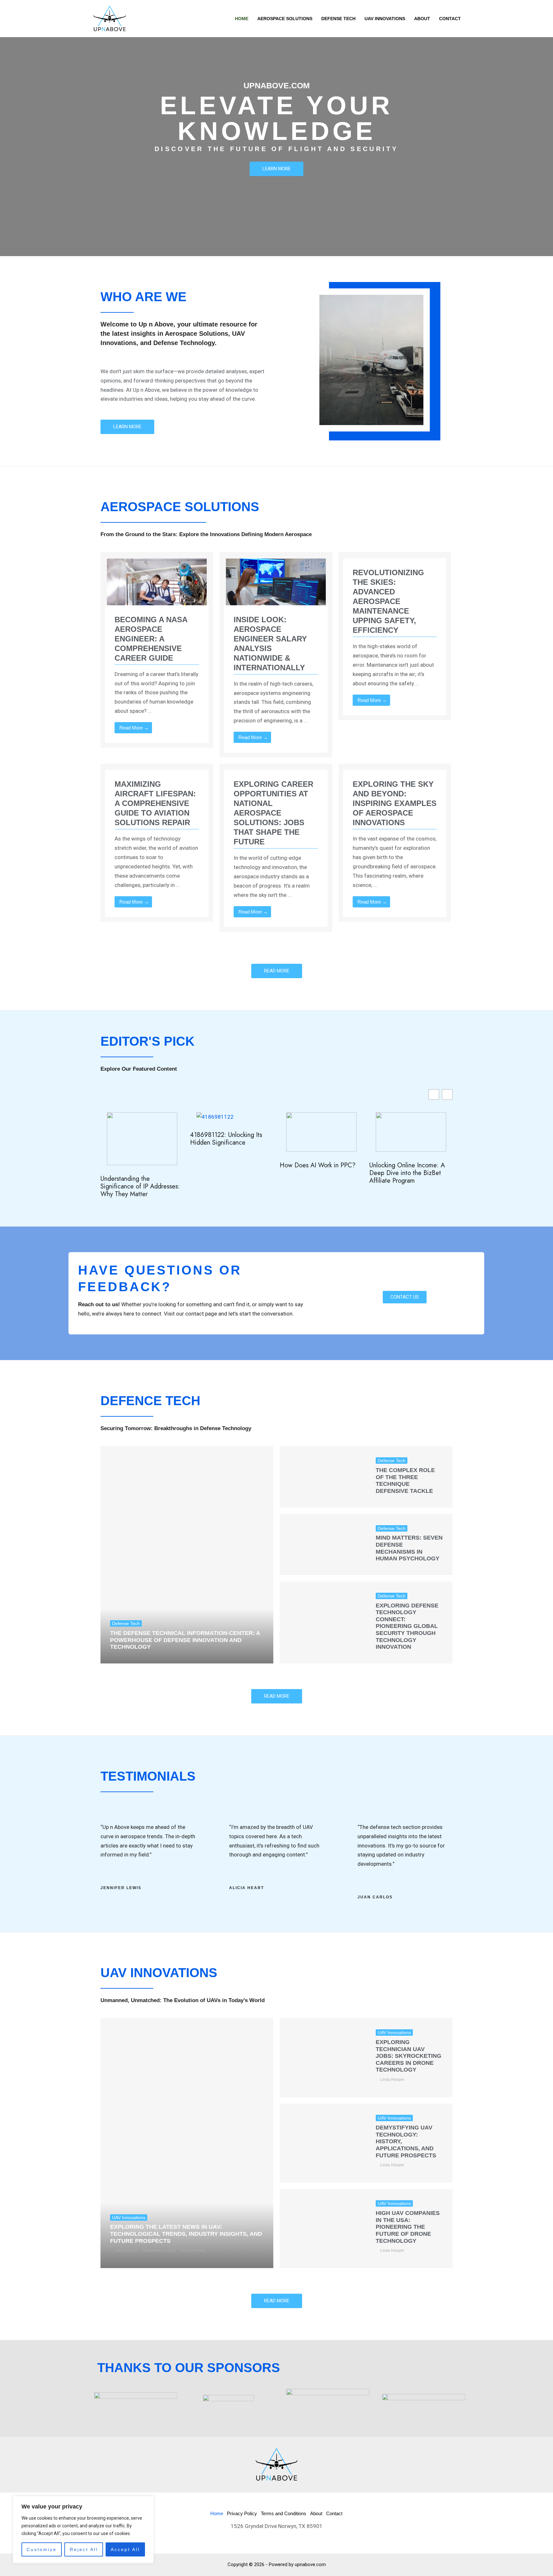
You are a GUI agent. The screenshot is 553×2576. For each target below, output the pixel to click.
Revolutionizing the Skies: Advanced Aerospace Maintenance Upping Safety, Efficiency (388, 601)
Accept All (125, 2549)
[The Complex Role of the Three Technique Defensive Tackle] (323, 1477)
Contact (334, 2513)
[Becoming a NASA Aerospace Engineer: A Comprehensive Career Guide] (157, 586)
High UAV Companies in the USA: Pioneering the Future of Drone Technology (408, 2227)
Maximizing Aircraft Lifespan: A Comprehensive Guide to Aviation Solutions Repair (155, 803)
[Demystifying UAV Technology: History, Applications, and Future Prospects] (323, 2143)
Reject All (84, 2549)
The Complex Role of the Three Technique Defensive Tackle (405, 1481)
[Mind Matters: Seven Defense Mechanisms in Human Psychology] (323, 1545)
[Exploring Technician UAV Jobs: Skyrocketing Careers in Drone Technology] (323, 2058)
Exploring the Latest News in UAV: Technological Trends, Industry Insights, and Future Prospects (186, 2234)
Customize (42, 2549)
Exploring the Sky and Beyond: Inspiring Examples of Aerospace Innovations (395, 803)
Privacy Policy (242, 2513)
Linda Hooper (127, 2250)
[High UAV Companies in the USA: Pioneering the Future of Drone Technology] (323, 2229)
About (316, 2513)
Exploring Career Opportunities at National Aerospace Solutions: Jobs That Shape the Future (273, 813)
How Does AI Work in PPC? (318, 1165)
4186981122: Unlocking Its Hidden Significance (226, 1139)
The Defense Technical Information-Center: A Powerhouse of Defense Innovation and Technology (185, 1640)
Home (217, 2513)
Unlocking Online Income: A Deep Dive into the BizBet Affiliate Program (407, 1173)
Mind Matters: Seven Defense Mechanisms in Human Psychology (409, 1548)
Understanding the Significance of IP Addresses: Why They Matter (140, 1187)
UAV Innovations (129, 2218)
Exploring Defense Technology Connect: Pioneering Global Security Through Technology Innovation (407, 1626)
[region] (83, 2530)
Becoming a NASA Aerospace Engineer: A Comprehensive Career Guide (151, 639)
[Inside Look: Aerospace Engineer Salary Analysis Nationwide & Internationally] (276, 586)
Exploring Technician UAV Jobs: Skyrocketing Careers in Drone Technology (409, 2056)
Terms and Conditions (284, 2513)
